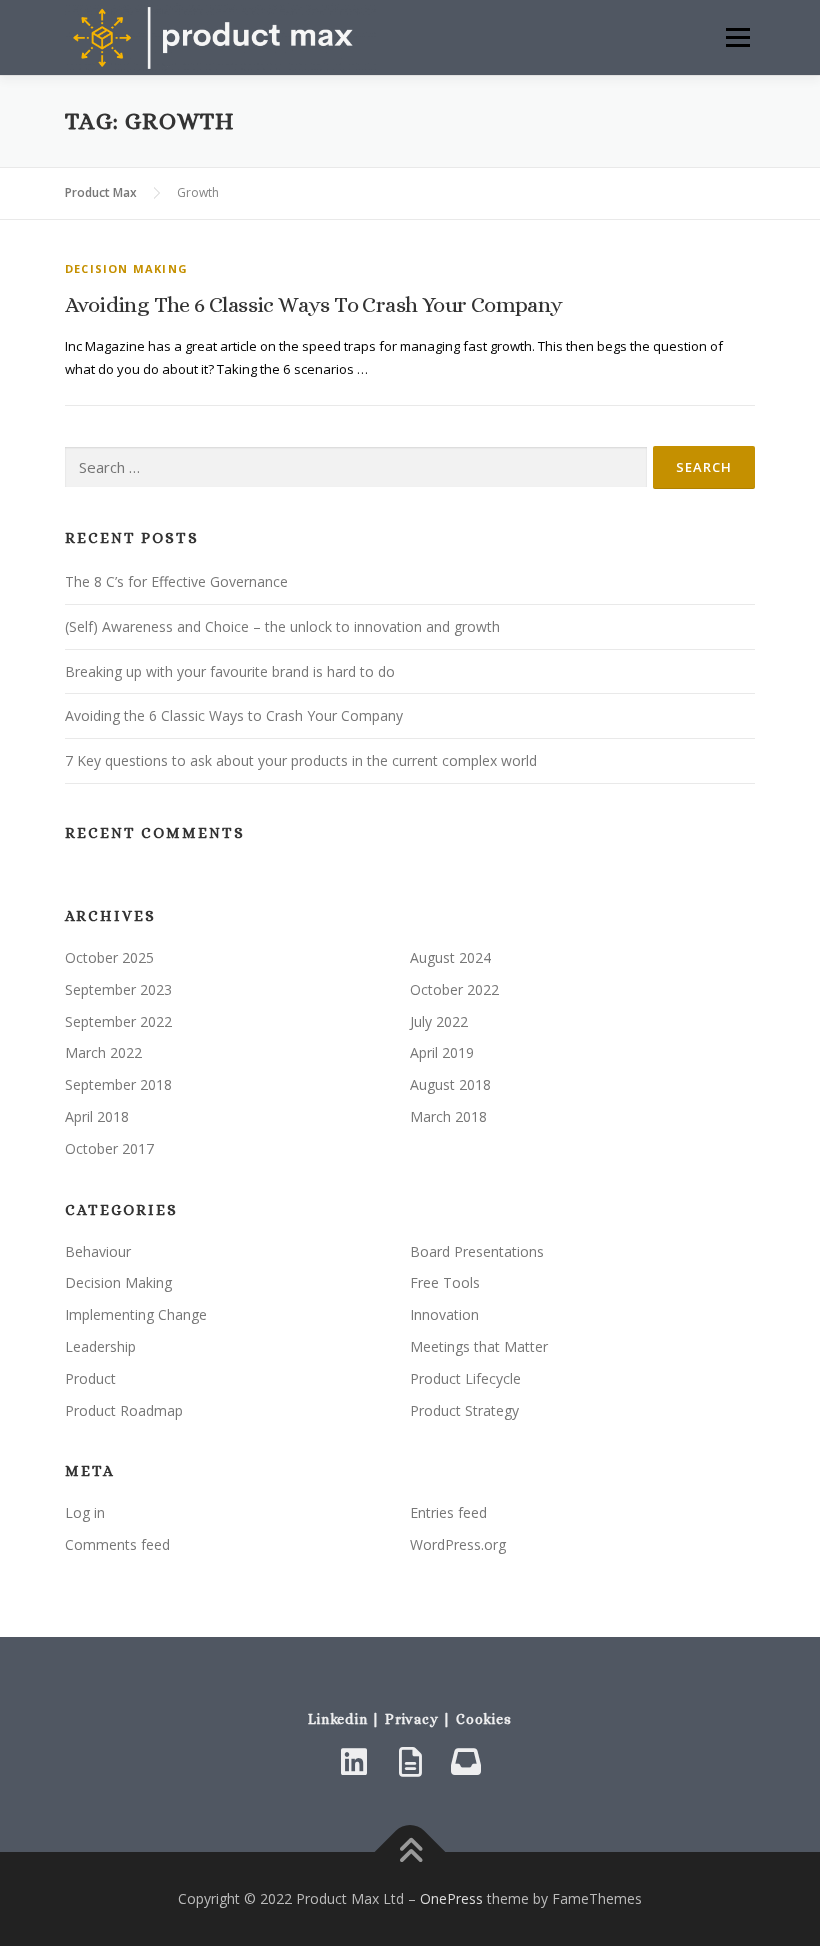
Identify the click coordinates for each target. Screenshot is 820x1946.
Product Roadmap (124, 1410)
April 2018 (97, 1116)
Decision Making (126, 268)
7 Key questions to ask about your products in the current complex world (301, 760)
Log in (85, 1512)
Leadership (100, 1346)
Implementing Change (136, 1314)
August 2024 (450, 957)
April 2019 (442, 1052)
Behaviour (98, 1251)
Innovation (444, 1314)
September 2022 (118, 1021)
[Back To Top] (410, 1852)
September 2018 (118, 1084)
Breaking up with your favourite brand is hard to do (230, 671)
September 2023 (118, 989)
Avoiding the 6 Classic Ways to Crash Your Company (314, 304)
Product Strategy (464, 1410)
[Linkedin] (354, 1762)
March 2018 (448, 1116)
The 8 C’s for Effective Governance (176, 581)
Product (90, 1378)
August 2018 (450, 1084)
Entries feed (448, 1512)
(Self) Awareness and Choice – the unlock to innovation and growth (282, 626)
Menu (737, 37)
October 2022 (454, 989)
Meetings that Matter (479, 1346)
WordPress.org (458, 1544)
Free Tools (445, 1282)
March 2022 (103, 1052)
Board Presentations (477, 1251)
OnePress (451, 1898)
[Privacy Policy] (410, 1762)
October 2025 (109, 957)
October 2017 (109, 1148)
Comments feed (117, 1544)
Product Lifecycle (465, 1378)
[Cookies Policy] (466, 1762)
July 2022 (439, 1021)
